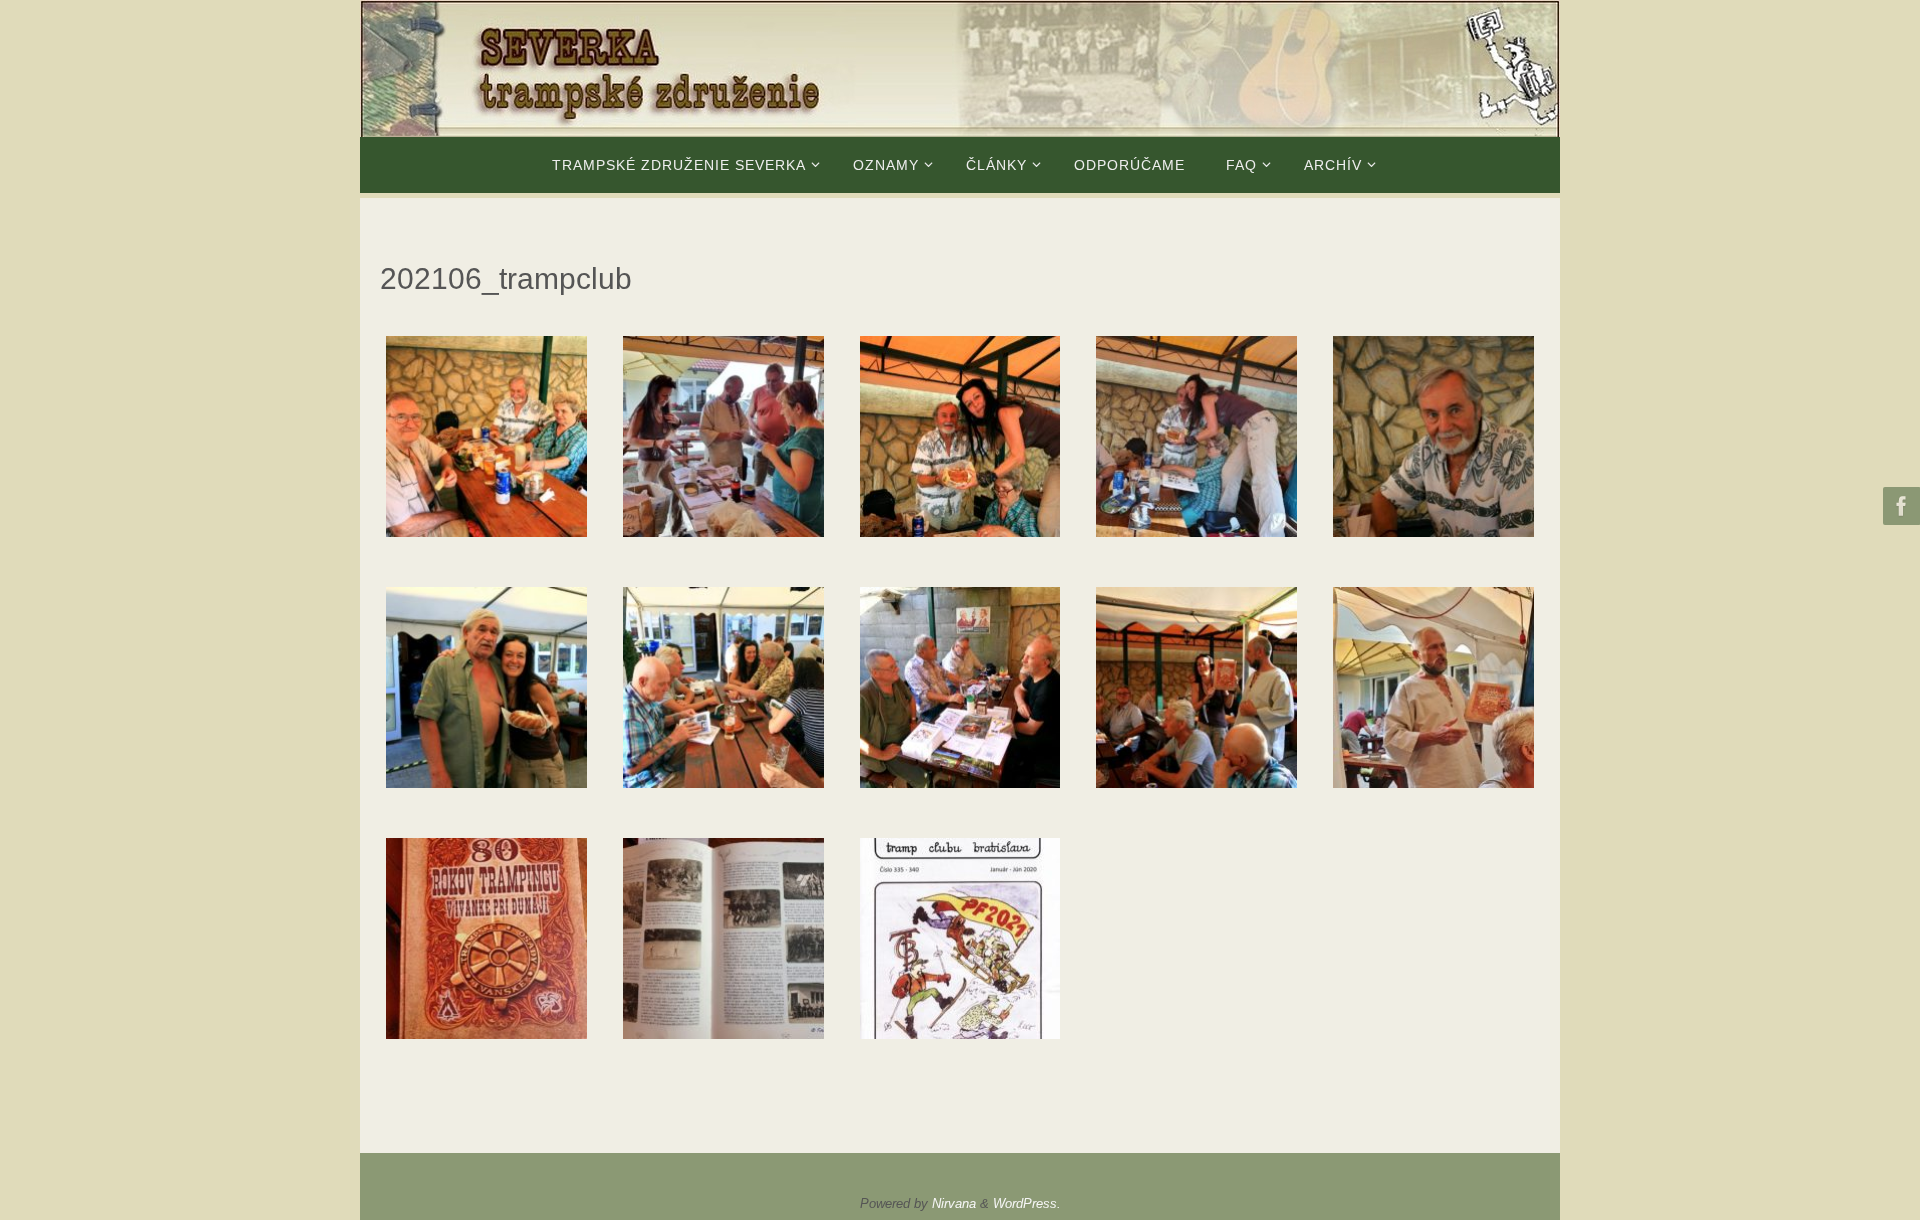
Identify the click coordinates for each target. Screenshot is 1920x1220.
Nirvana (954, 1203)
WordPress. (1027, 1203)
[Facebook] (1899, 506)
